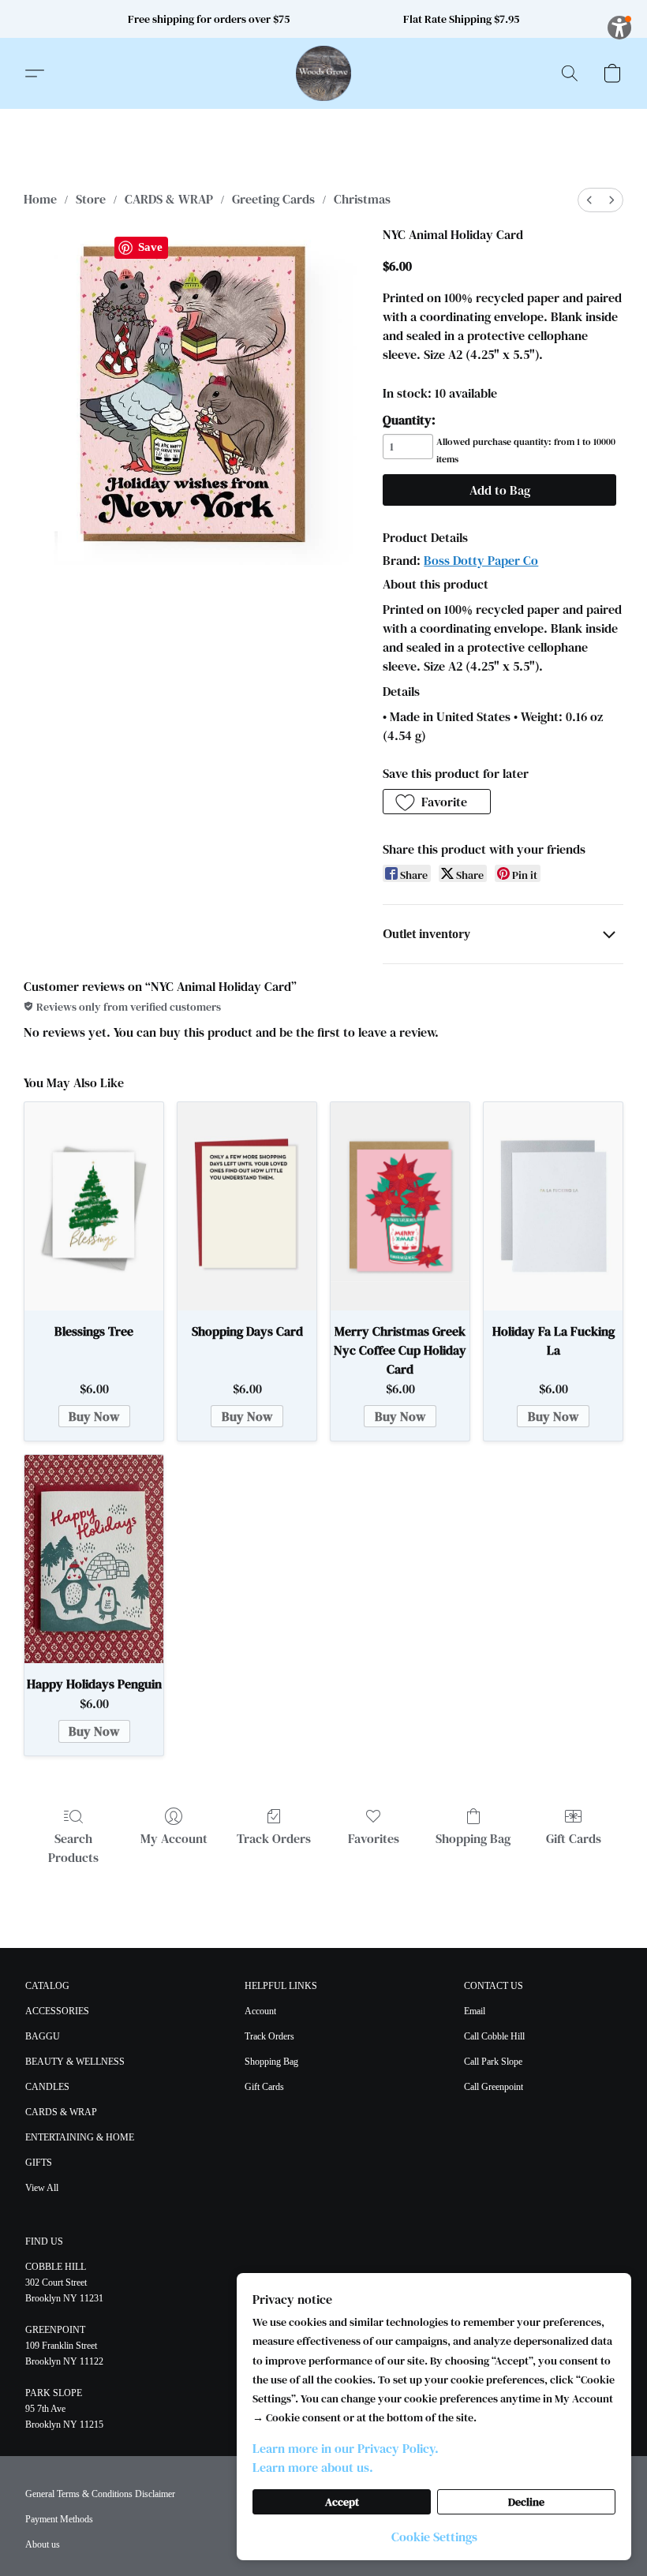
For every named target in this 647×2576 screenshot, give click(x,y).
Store (91, 199)
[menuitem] (589, 200)
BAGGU (43, 2036)
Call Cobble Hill (494, 2036)
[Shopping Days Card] (247, 1206)
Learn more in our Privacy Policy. (346, 2448)
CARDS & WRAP (169, 199)
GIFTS (39, 2163)
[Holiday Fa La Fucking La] (553, 1206)
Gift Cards (574, 1838)
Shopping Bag (473, 1838)
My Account (174, 1838)
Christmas (362, 199)
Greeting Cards (273, 199)
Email (475, 2011)
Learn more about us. (313, 2467)
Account (260, 2011)
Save (150, 247)
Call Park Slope (493, 2062)
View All (42, 2188)
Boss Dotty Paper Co (481, 560)
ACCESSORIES (57, 2011)
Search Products (73, 1848)
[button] (323, 73)
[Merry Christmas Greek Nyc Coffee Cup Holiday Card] (400, 1206)
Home (40, 199)
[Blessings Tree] (94, 1206)
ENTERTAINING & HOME (80, 2137)
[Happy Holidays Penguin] (94, 1559)
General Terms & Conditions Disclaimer (100, 2494)
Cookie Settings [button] (434, 2537)
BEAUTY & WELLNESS (75, 2062)
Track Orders (274, 1838)
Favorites (374, 1838)
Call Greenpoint (494, 2087)
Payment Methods (59, 2519)
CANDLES (47, 2087)
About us (43, 2544)
